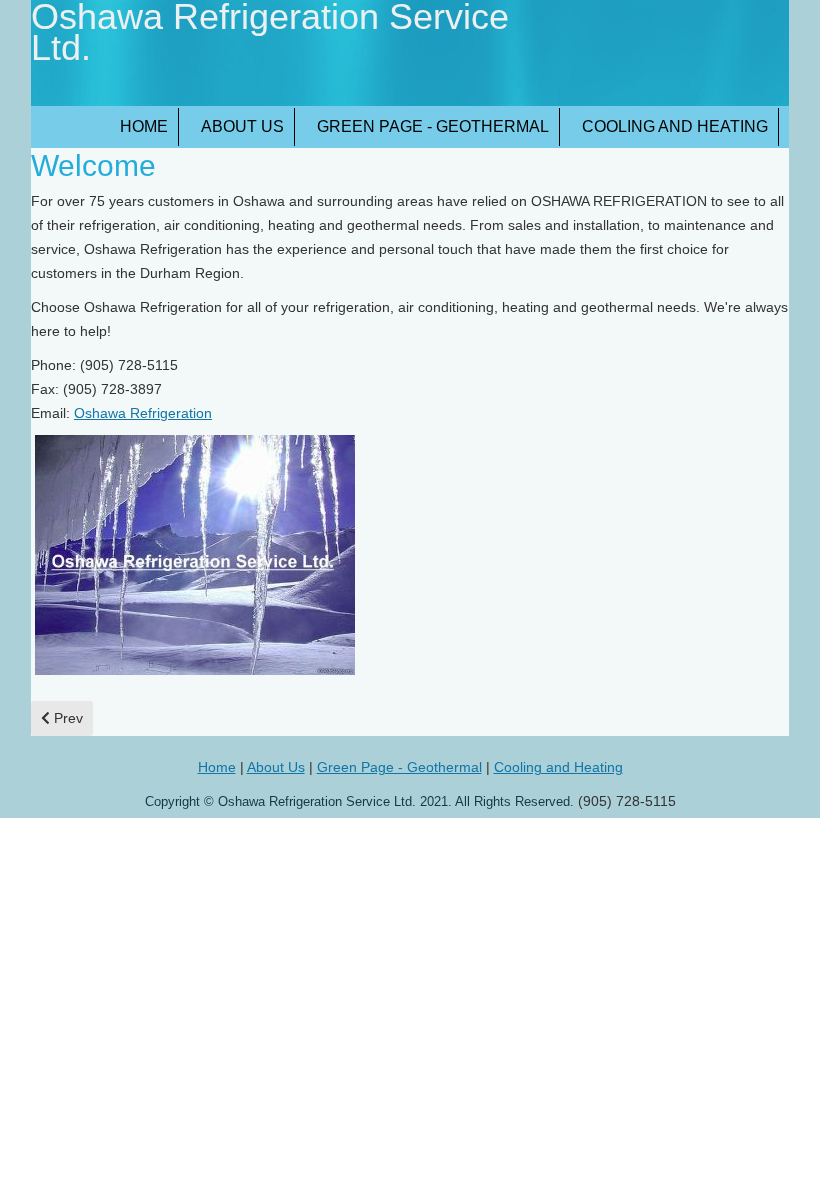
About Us (242, 126)
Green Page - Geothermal (433, 126)
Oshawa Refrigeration (143, 413)
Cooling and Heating (675, 126)
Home (144, 126)
